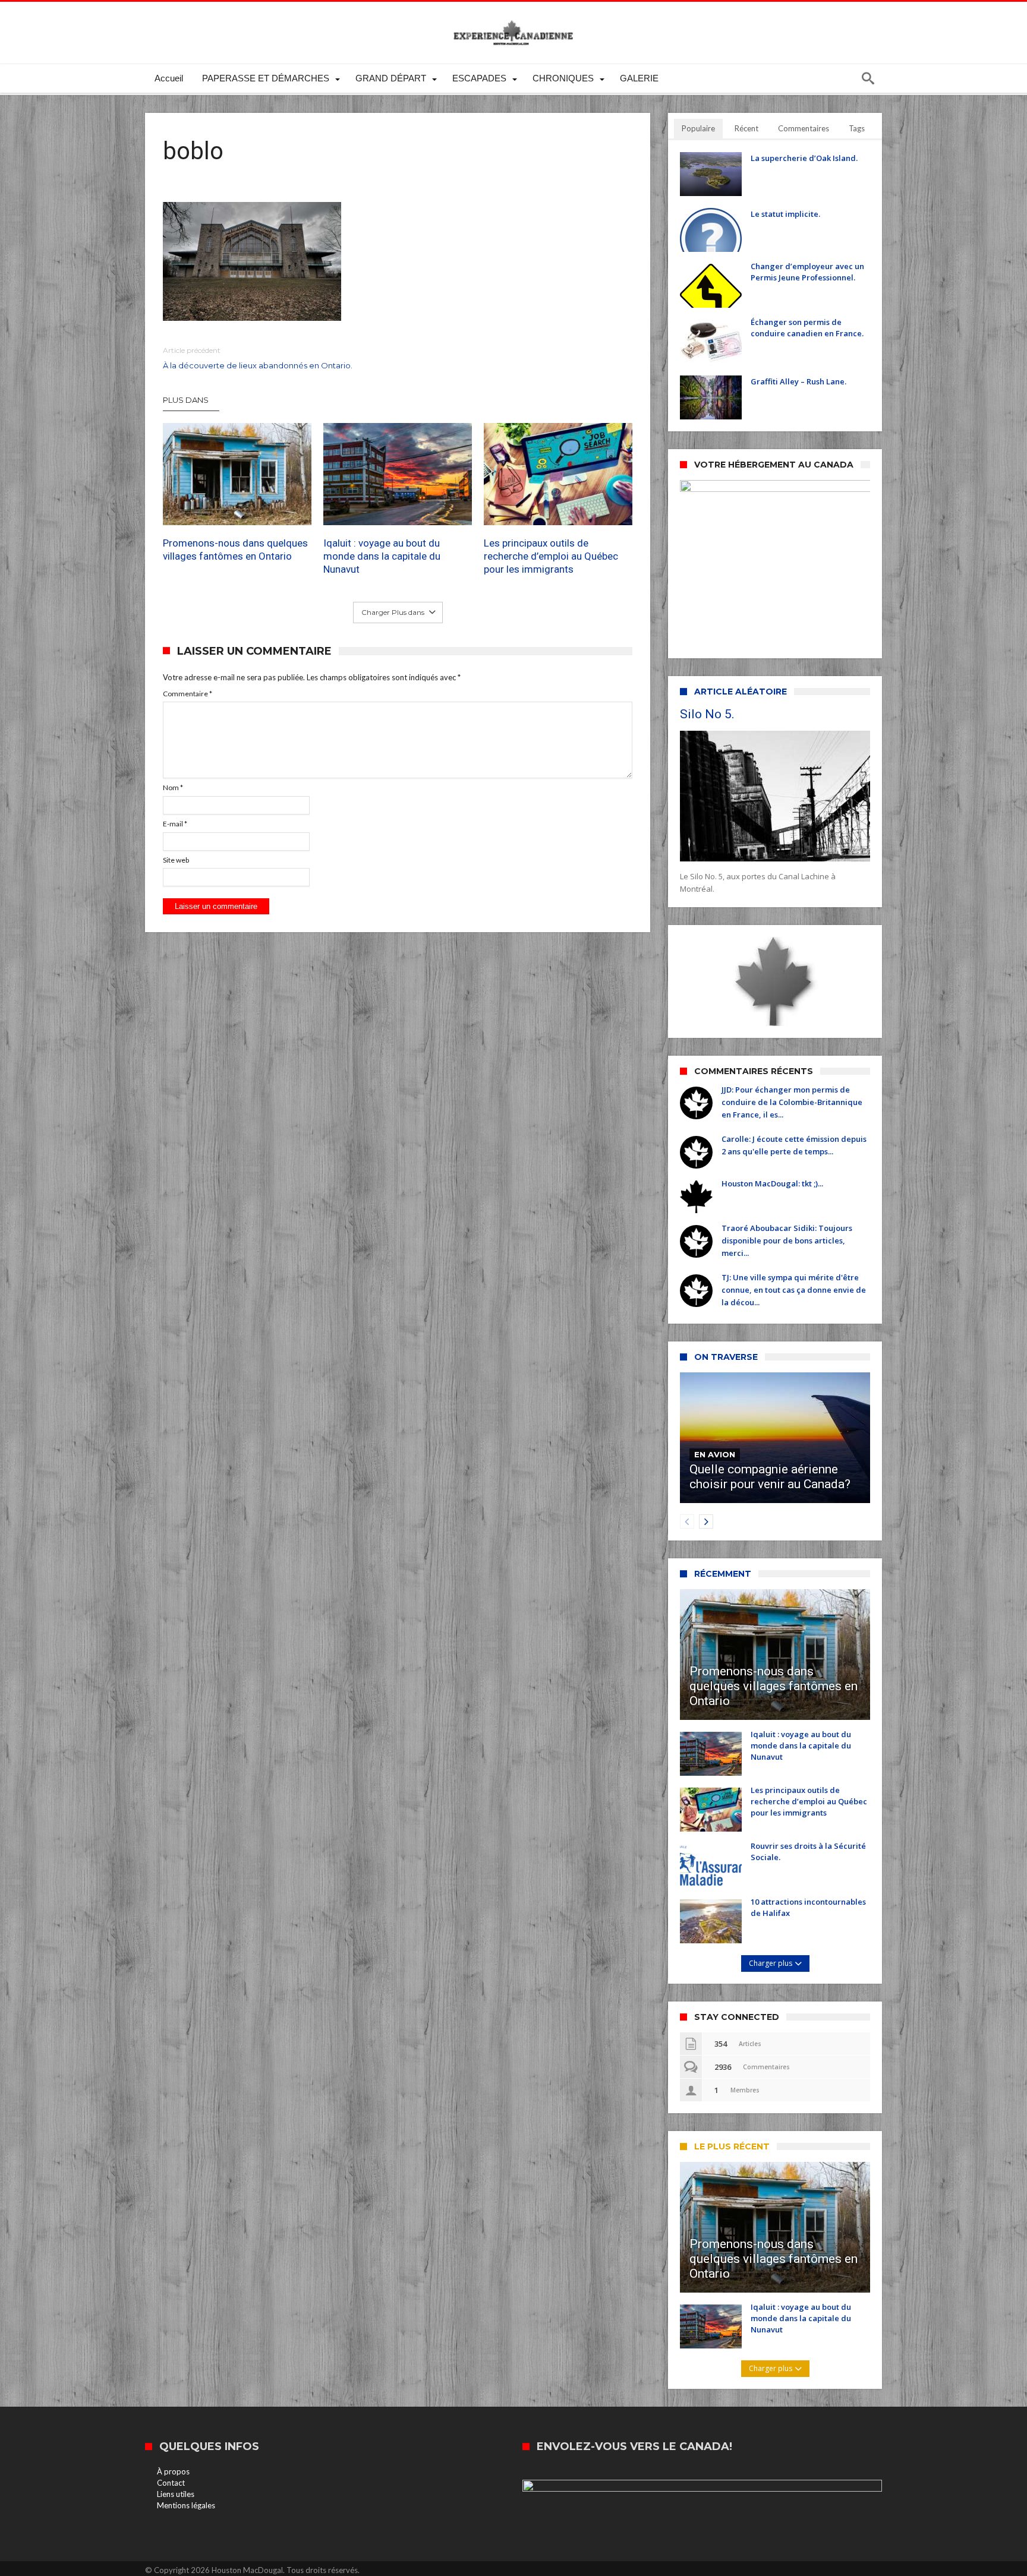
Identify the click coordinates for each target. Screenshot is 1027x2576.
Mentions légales (186, 2505)
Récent (746, 128)
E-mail (175, 824)
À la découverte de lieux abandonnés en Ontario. (258, 358)
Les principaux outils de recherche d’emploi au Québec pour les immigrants (551, 557)
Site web (176, 860)
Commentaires (804, 128)
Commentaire (188, 694)
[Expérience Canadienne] (513, 19)
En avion (715, 1454)
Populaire (698, 128)
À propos (173, 2471)
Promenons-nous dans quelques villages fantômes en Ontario (235, 550)
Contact (171, 2483)
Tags (857, 128)
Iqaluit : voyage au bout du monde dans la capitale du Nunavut (382, 557)
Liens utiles (176, 2494)
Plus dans (187, 400)
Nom (173, 787)
